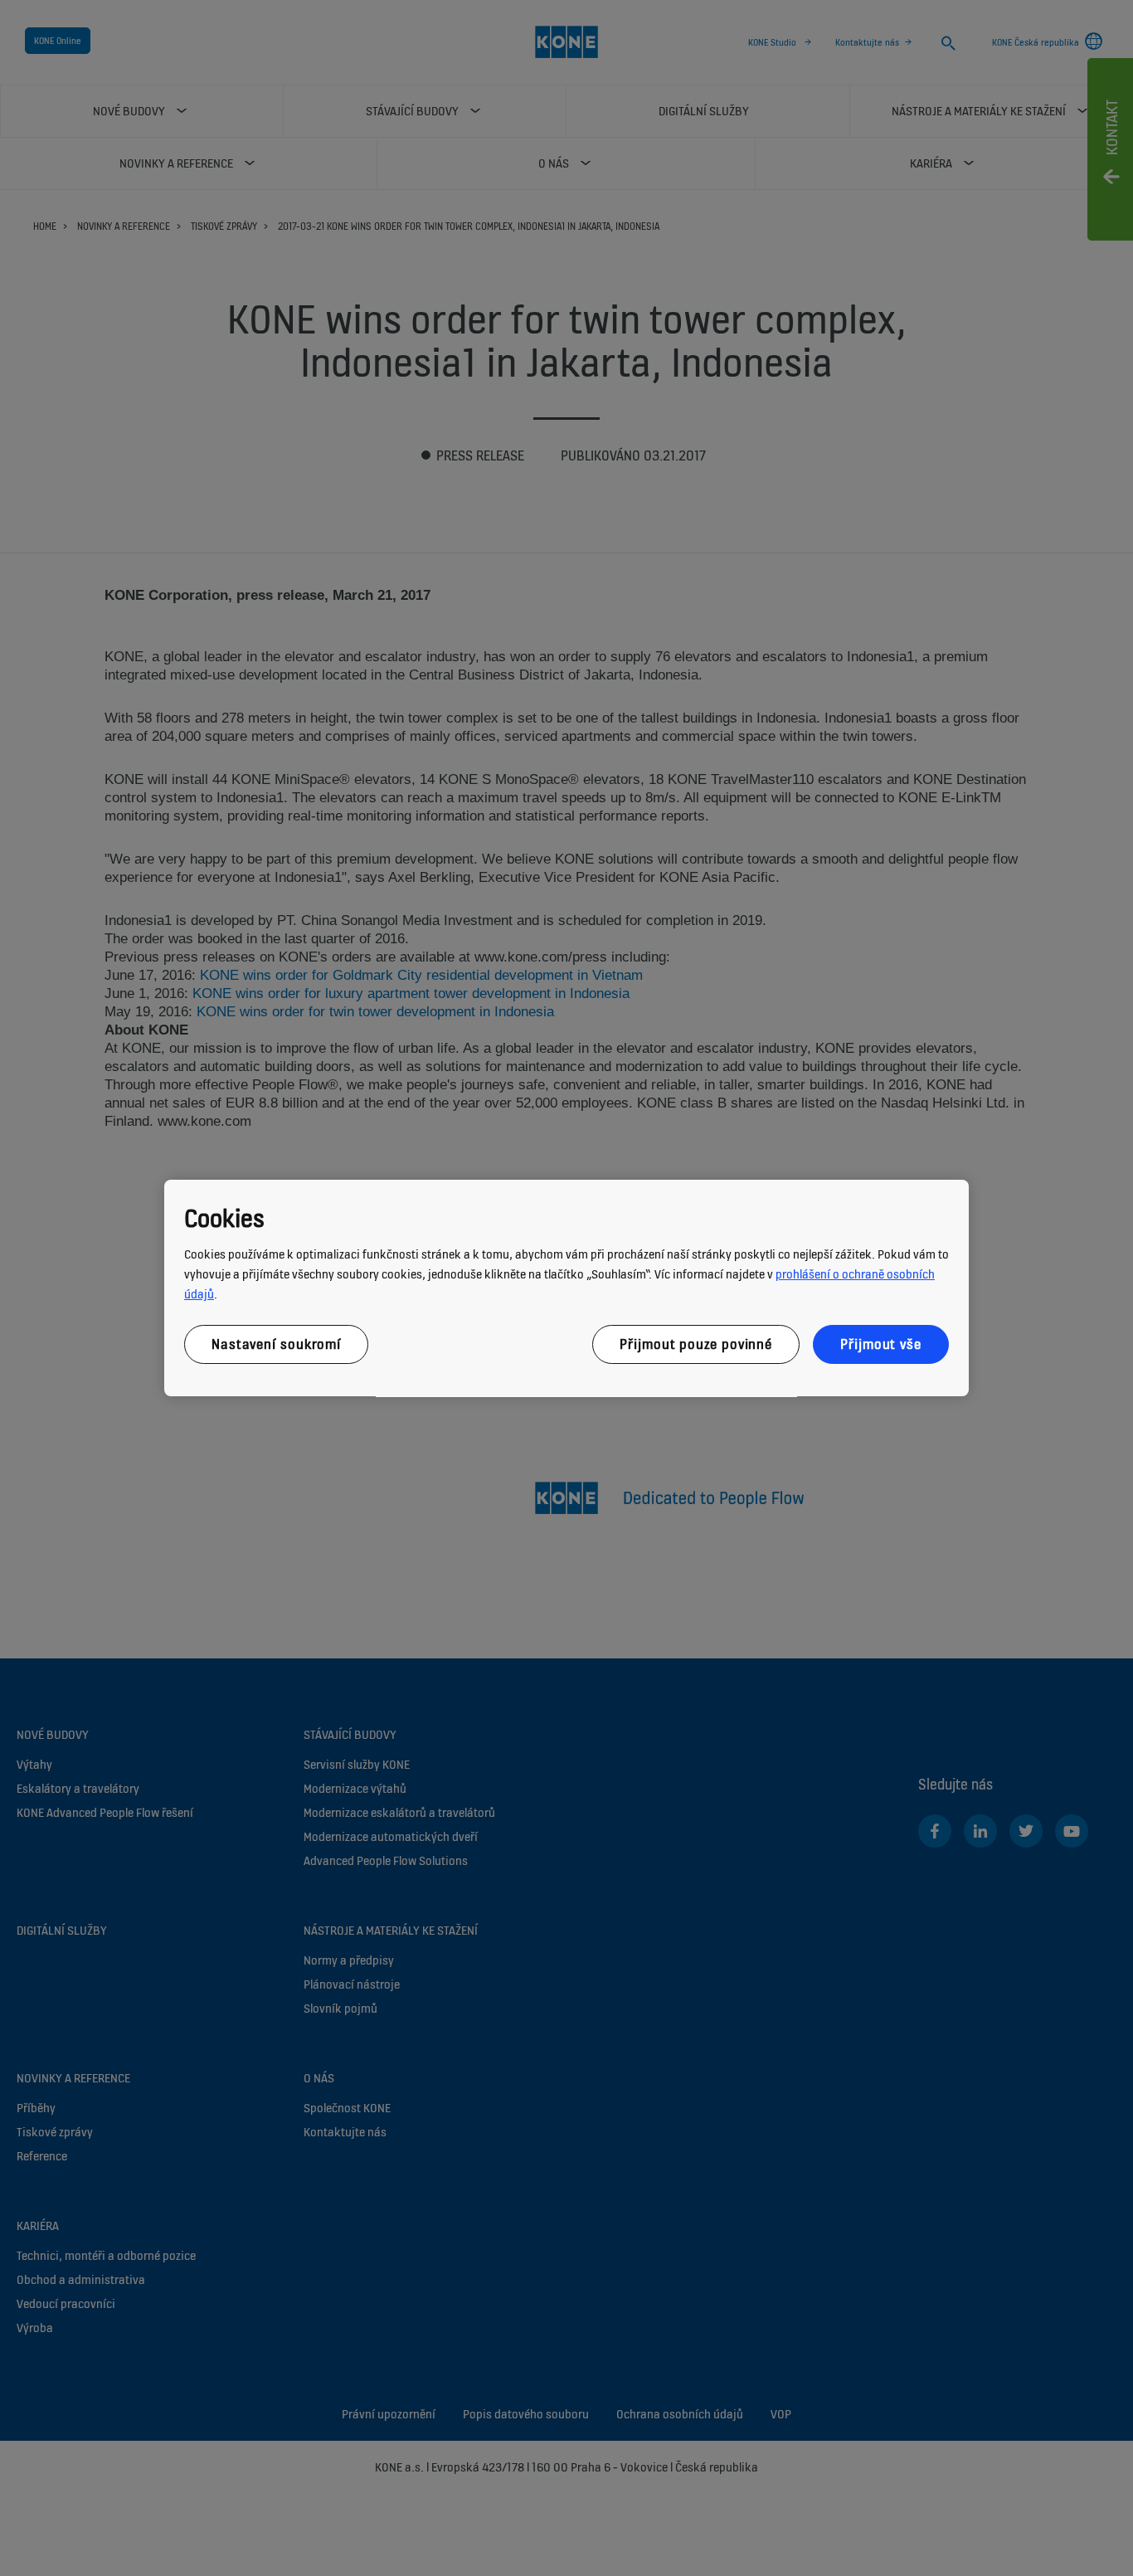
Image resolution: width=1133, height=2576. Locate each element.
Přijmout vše (881, 1344)
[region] (566, 1288)
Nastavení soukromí (276, 1344)
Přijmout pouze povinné (696, 1344)
